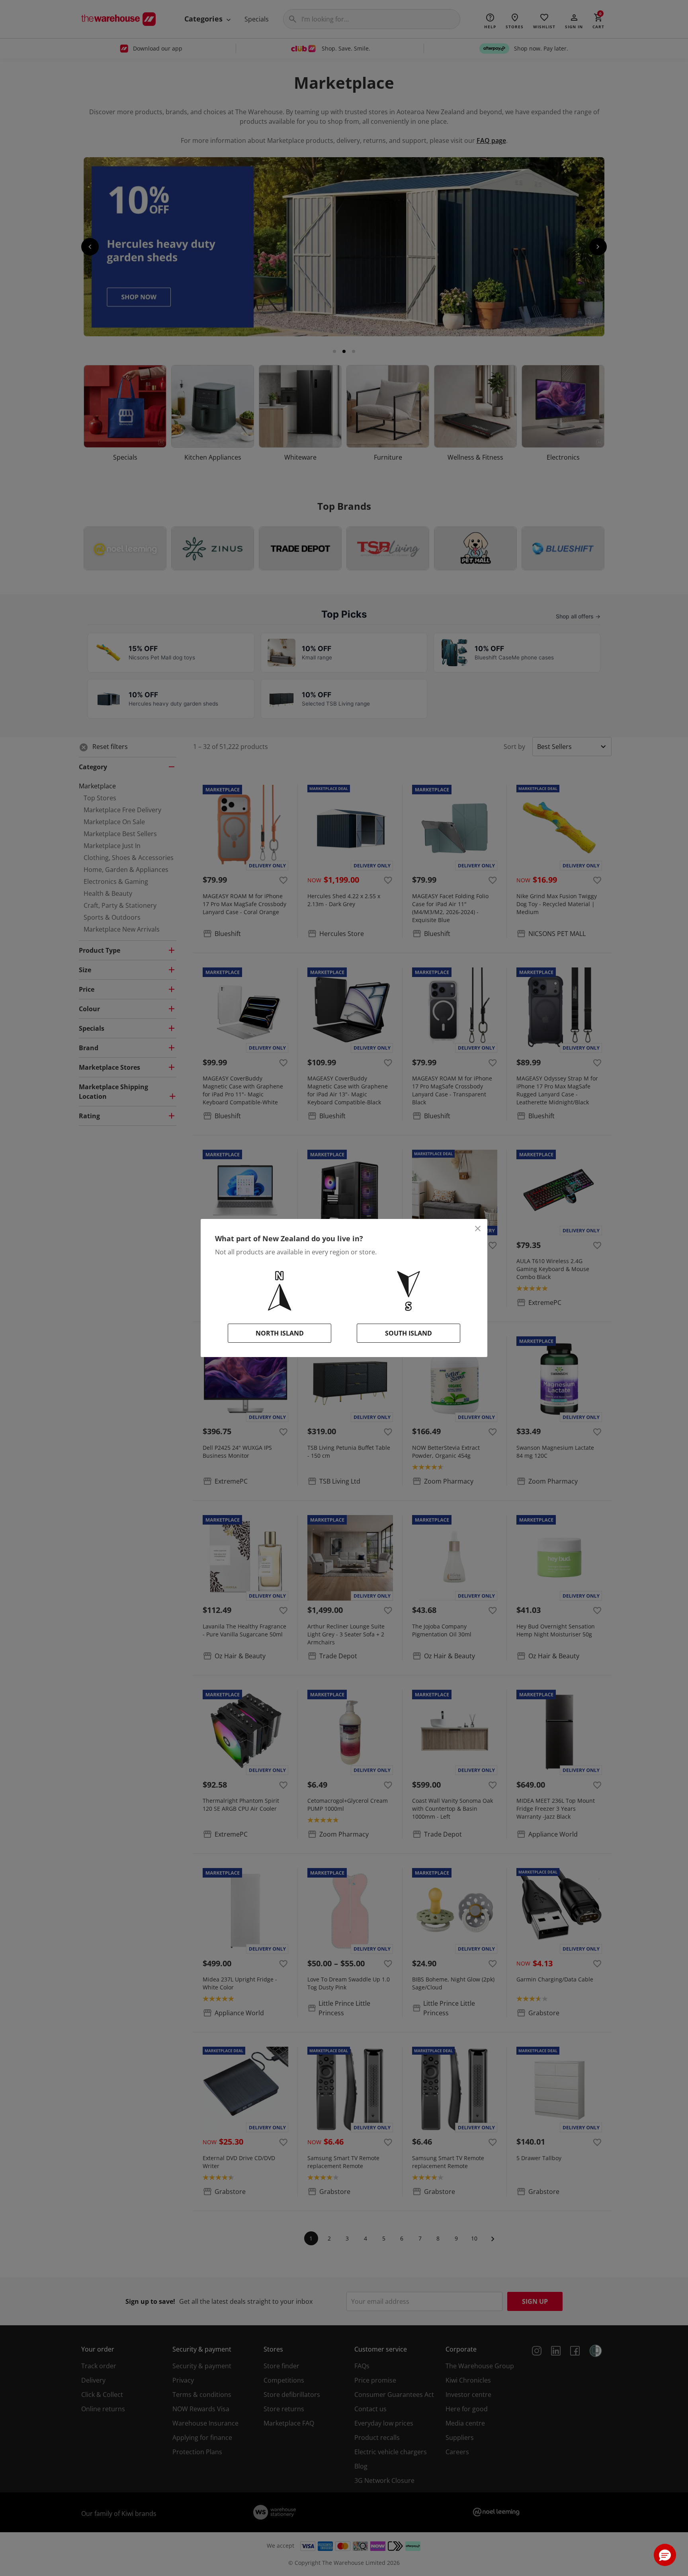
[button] (665, 2555)
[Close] (478, 1229)
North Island (280, 1333)
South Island (408, 1333)
